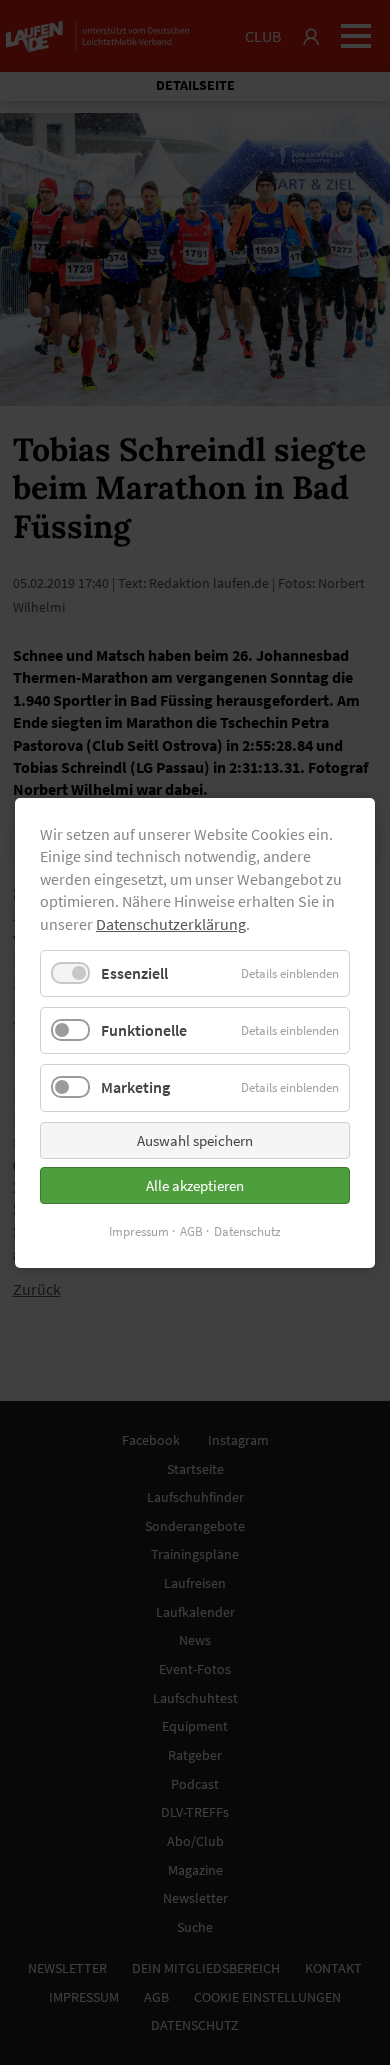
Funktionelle (144, 1030)
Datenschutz (247, 1230)
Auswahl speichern (195, 1139)
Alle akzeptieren (195, 1184)
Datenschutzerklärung (171, 923)
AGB (191, 1230)
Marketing (135, 1087)
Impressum (139, 1230)
